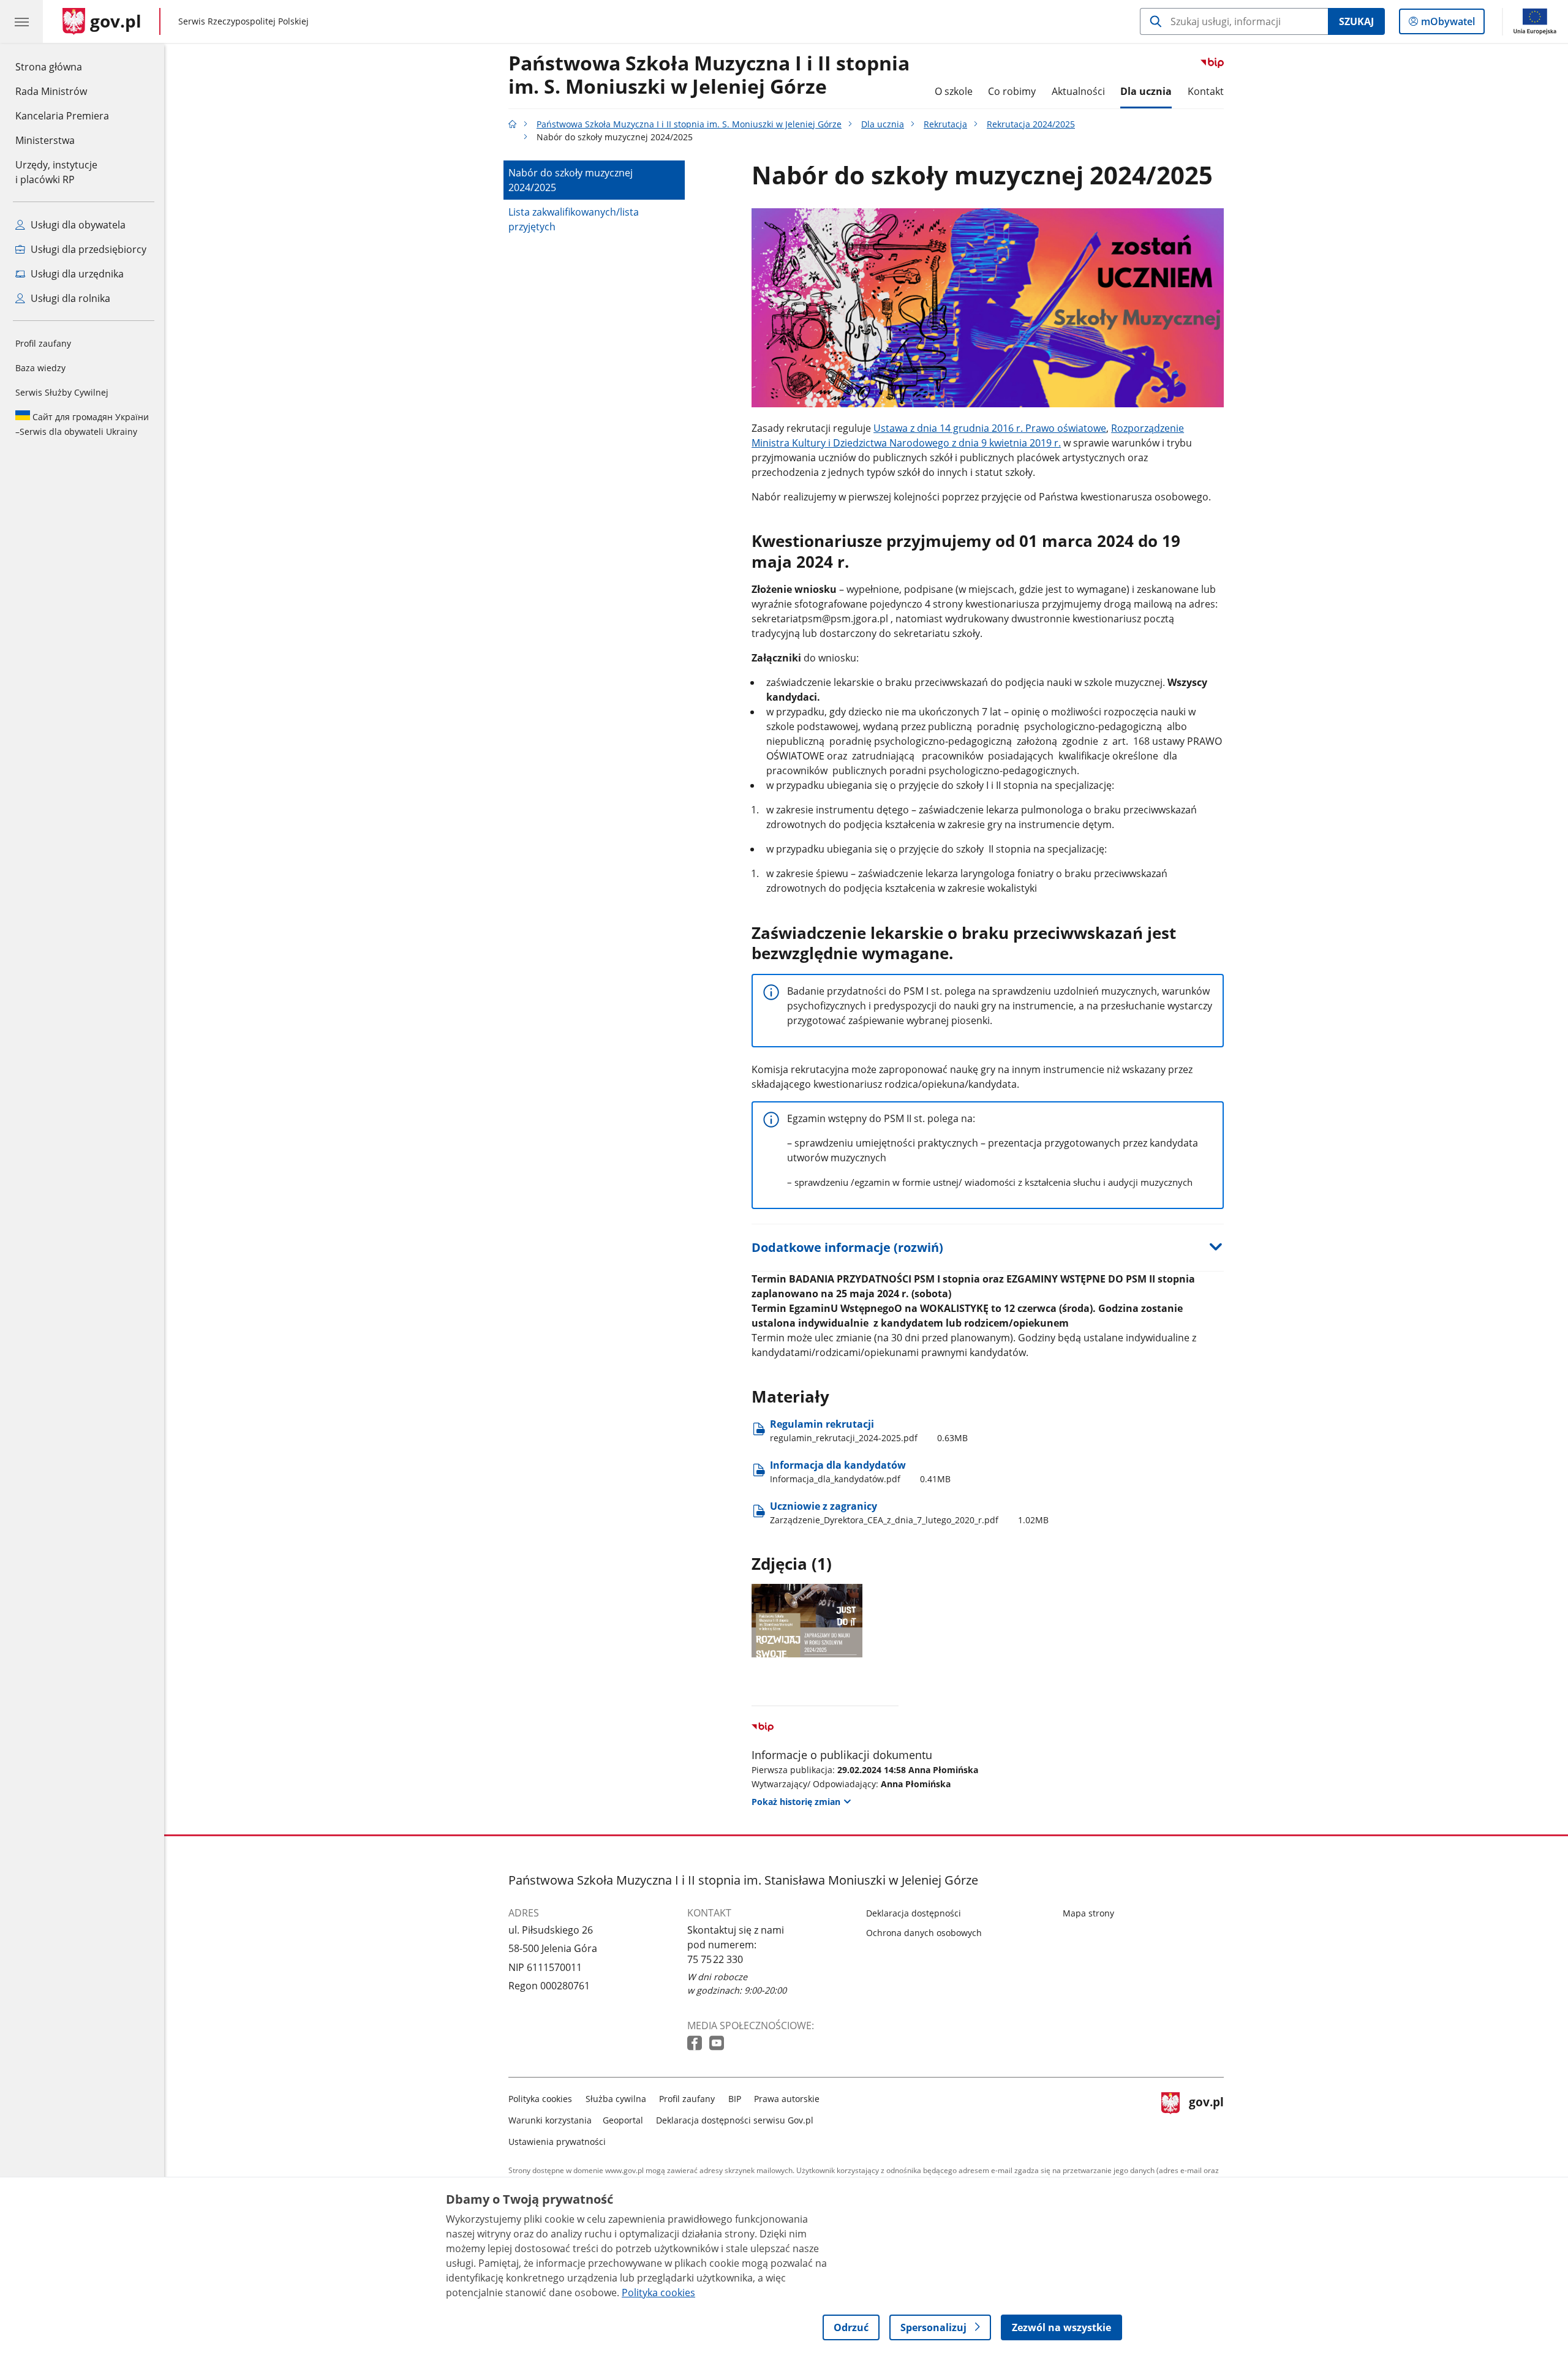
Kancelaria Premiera (62, 116)
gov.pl (1206, 2118)
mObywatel (1448, 24)
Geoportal (623, 2120)
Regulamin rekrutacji (869, 1430)
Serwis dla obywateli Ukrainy (82, 424)
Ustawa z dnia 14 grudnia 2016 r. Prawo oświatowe (990, 428)
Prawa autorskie (787, 2099)
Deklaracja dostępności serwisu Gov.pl (735, 2120)
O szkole (954, 91)
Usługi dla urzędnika (76, 274)
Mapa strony (1088, 1913)
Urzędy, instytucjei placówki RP (56, 172)
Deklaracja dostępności (914, 1913)
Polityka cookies (540, 2099)
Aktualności (1078, 91)
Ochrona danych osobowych (924, 1933)
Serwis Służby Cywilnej (62, 392)
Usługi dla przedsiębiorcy (87, 249)
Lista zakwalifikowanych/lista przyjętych (574, 219)
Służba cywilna (616, 2099)
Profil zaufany (43, 343)
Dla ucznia (1146, 91)
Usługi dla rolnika (69, 298)
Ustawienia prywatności (557, 2142)
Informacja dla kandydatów (860, 1471)
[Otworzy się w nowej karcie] (696, 2044)
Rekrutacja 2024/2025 (1031, 124)
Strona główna (62, 66)
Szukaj (1356, 21)
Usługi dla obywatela (77, 225)
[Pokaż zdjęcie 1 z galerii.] (807, 1620)
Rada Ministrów (51, 91)
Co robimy (1012, 91)
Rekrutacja (945, 124)
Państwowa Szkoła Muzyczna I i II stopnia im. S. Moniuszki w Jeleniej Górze (709, 75)
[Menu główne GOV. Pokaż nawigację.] (21, 21)
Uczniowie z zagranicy (909, 1513)
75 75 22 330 (715, 1959)
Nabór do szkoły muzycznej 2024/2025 (571, 180)
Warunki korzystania (550, 2120)
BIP (735, 2099)
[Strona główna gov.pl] (513, 124)
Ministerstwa (45, 140)
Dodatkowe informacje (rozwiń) (847, 1247)
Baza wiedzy (40, 368)
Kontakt (1206, 91)
